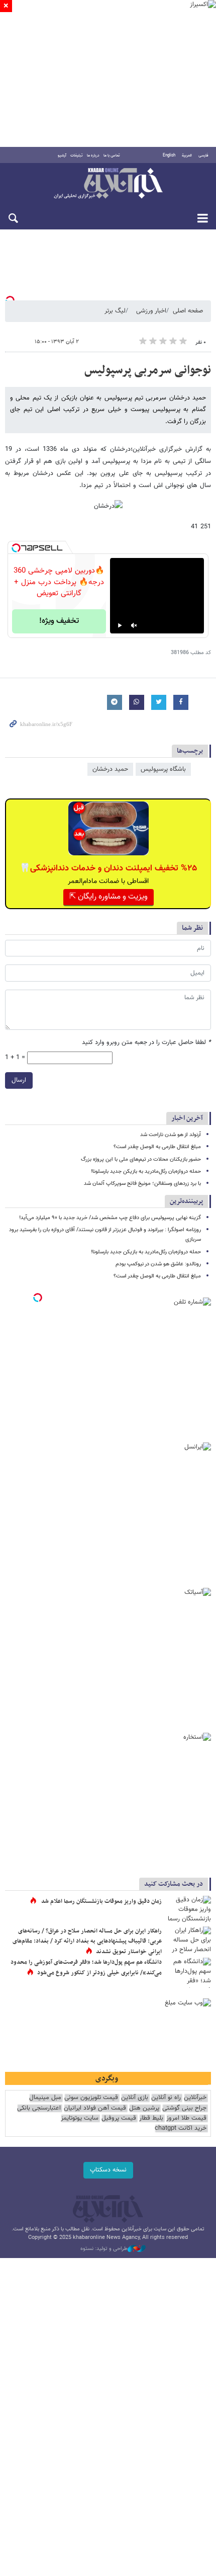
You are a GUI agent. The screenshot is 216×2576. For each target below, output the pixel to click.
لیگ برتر (115, 311)
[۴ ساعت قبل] (188, 1973)
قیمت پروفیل (119, 2118)
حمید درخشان (110, 769)
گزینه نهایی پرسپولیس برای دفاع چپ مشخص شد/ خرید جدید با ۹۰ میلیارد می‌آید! (110, 1218)
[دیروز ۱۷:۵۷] (188, 1942)
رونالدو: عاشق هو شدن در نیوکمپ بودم (158, 1264)
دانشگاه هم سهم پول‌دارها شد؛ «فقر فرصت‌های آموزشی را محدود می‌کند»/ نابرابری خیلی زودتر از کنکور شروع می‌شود (86, 1968)
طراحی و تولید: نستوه (104, 2249)
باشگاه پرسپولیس (163, 769)
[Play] (120, 625)
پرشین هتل (144, 2108)
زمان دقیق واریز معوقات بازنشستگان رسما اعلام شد (101, 1901)
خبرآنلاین (108, 184)
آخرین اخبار (187, 1118)
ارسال (19, 1080)
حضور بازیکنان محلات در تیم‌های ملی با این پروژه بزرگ (141, 1159)
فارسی (203, 155)
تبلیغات (77, 155)
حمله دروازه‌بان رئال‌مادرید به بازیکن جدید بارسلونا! (146, 1172)
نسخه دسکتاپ (108, 2170)
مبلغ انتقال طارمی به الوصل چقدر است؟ (157, 1147)
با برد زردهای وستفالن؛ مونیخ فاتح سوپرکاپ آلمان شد (142, 1184)
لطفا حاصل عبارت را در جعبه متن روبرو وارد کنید (146, 1043)
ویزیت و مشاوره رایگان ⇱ (109, 897)
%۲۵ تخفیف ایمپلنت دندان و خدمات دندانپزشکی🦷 (108, 868)
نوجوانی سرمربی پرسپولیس (148, 370)
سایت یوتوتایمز (80, 2118)
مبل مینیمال (45, 2098)
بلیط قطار (151, 2118)
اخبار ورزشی (151, 311)
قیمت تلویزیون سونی (91, 2098)
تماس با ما (112, 155)
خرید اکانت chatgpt (181, 2128)
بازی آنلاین (135, 2098)
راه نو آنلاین (166, 2098)
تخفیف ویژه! (59, 621)
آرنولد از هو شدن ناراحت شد (171, 1135)
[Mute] (134, 625)
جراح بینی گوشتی (184, 2108)
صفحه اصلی (188, 311)
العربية (187, 155)
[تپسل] (16, 548)
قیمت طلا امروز (186, 2118)
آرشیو (62, 155)
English (169, 155)
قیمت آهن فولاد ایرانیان (95, 2108)
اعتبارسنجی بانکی (39, 2108)
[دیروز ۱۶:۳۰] (188, 1911)
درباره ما (93, 155)
